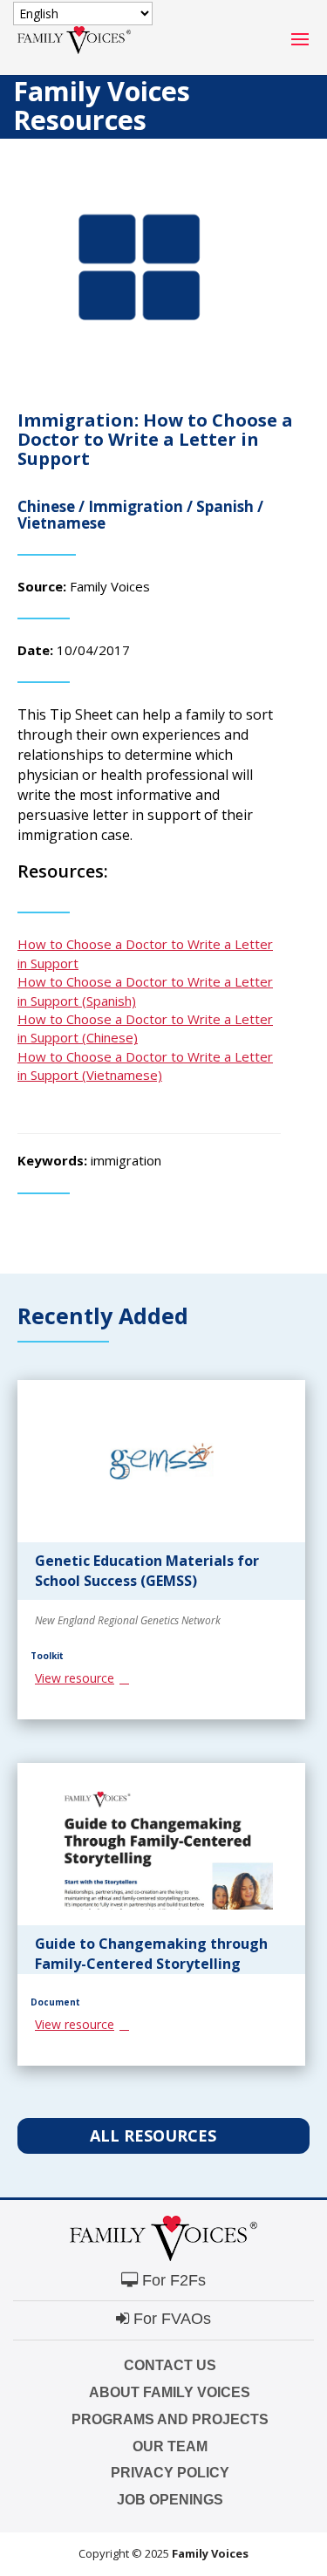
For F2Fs (172, 2280)
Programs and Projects (170, 2419)
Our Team (170, 2446)
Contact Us (170, 2365)
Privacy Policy (170, 2473)
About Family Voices (170, 2392)
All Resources (155, 2135)
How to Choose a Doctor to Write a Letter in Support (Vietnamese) (145, 1066)
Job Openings (170, 2500)
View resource (75, 1678)
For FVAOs (170, 2319)
